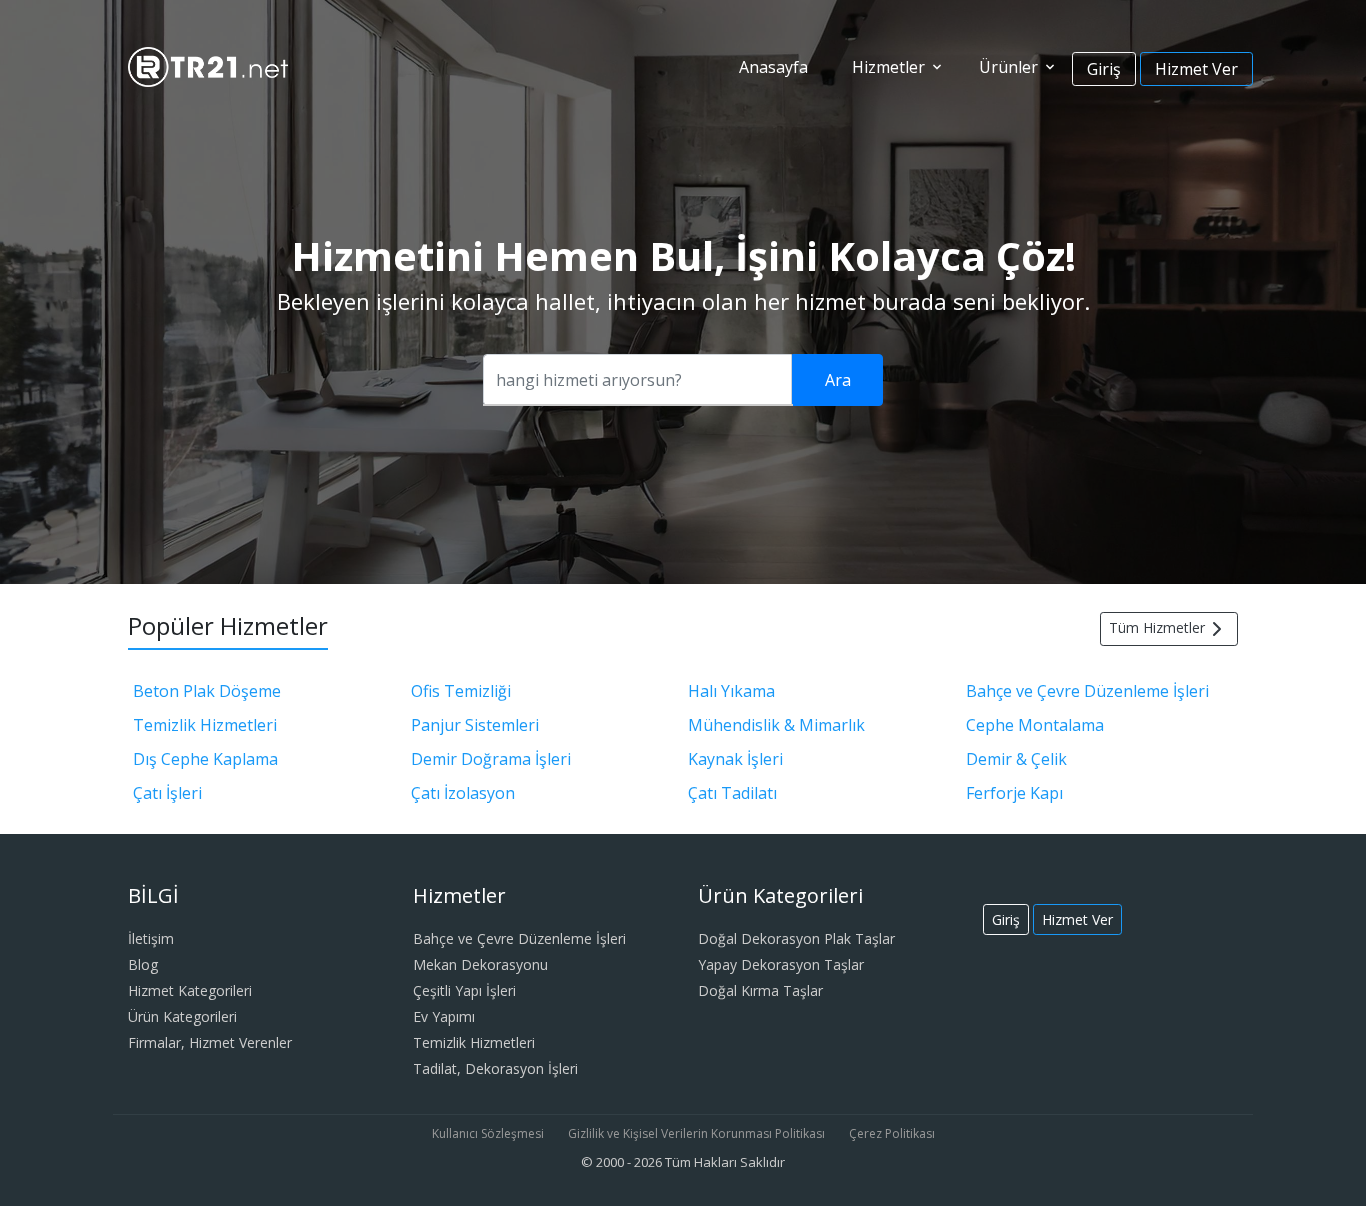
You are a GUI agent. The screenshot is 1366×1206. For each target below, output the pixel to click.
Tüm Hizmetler (1157, 627)
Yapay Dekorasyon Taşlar (781, 964)
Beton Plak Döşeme (207, 691)
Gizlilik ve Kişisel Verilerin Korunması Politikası (696, 1133)
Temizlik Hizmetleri (205, 725)
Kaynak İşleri (735, 759)
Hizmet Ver (1196, 69)
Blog (143, 964)
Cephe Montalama (1035, 725)
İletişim (151, 938)
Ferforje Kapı (1014, 793)
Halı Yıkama (731, 691)
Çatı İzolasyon (463, 793)
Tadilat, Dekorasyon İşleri (495, 1068)
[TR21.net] (208, 65)
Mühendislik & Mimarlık (776, 725)
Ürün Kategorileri (182, 1016)
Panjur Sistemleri (475, 725)
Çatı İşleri (167, 793)
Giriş (1104, 69)
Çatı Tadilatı (732, 793)
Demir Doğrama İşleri (491, 759)
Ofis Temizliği (461, 691)
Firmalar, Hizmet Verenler (210, 1042)
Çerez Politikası (892, 1133)
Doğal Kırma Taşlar (760, 990)
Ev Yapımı (444, 1016)
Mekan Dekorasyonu (480, 964)
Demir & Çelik (1016, 759)
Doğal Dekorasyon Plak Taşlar (796, 938)
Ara (838, 380)
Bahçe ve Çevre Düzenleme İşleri (1087, 691)
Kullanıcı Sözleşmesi (488, 1133)
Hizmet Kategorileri (190, 990)
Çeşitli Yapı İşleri (464, 990)
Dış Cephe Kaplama (205, 759)
